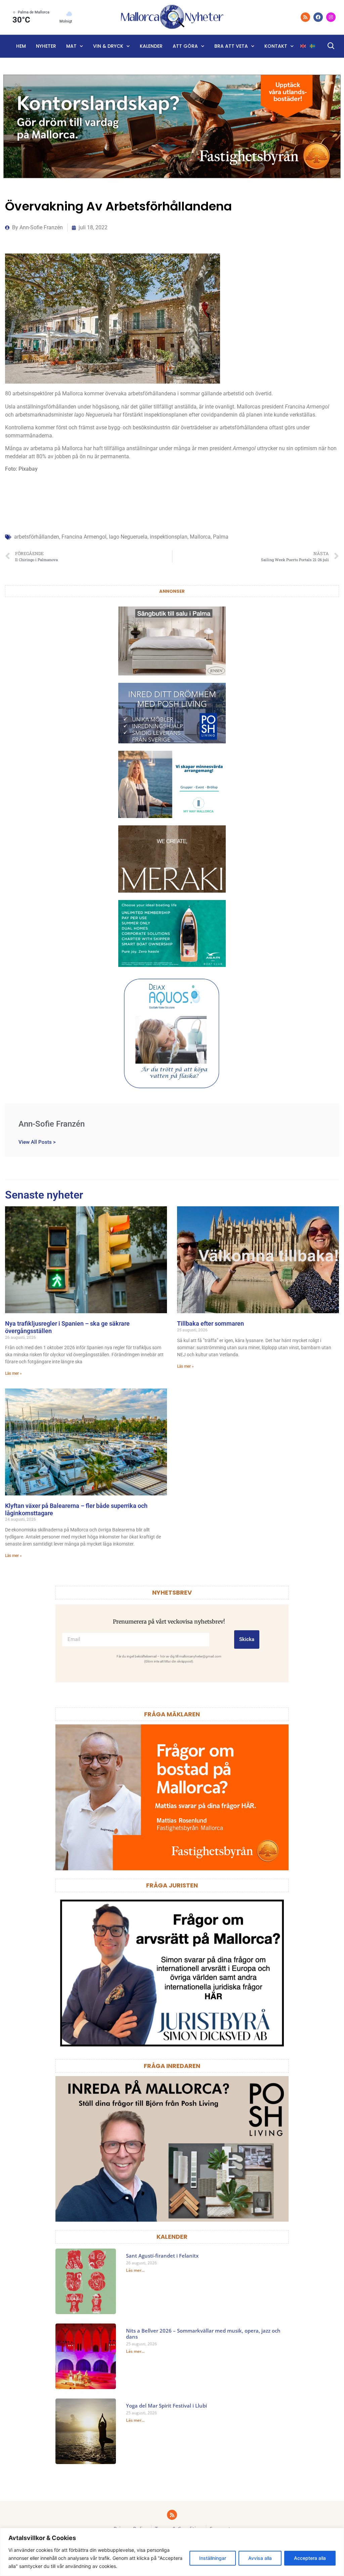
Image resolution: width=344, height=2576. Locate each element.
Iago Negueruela (128, 537)
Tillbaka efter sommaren (210, 1323)
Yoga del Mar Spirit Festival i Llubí (166, 2406)
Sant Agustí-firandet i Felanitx (162, 2256)
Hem (21, 46)
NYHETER (46, 46)
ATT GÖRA (185, 46)
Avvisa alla (260, 2558)
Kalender (151, 46)
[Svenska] (313, 46)
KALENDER (172, 2237)
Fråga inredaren (172, 2066)
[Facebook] (318, 17)
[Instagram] (331, 17)
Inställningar (213, 2558)
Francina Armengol (84, 537)
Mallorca (200, 537)
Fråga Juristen (172, 1885)
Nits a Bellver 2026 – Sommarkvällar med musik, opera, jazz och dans (203, 2334)
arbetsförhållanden (37, 537)
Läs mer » (13, 1373)
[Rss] (305, 17)
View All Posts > (37, 1142)
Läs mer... (135, 2270)
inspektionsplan (169, 537)
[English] (303, 46)
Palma (221, 537)
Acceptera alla (310, 2558)
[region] (172, 2552)
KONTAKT (276, 46)
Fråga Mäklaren (172, 1714)
